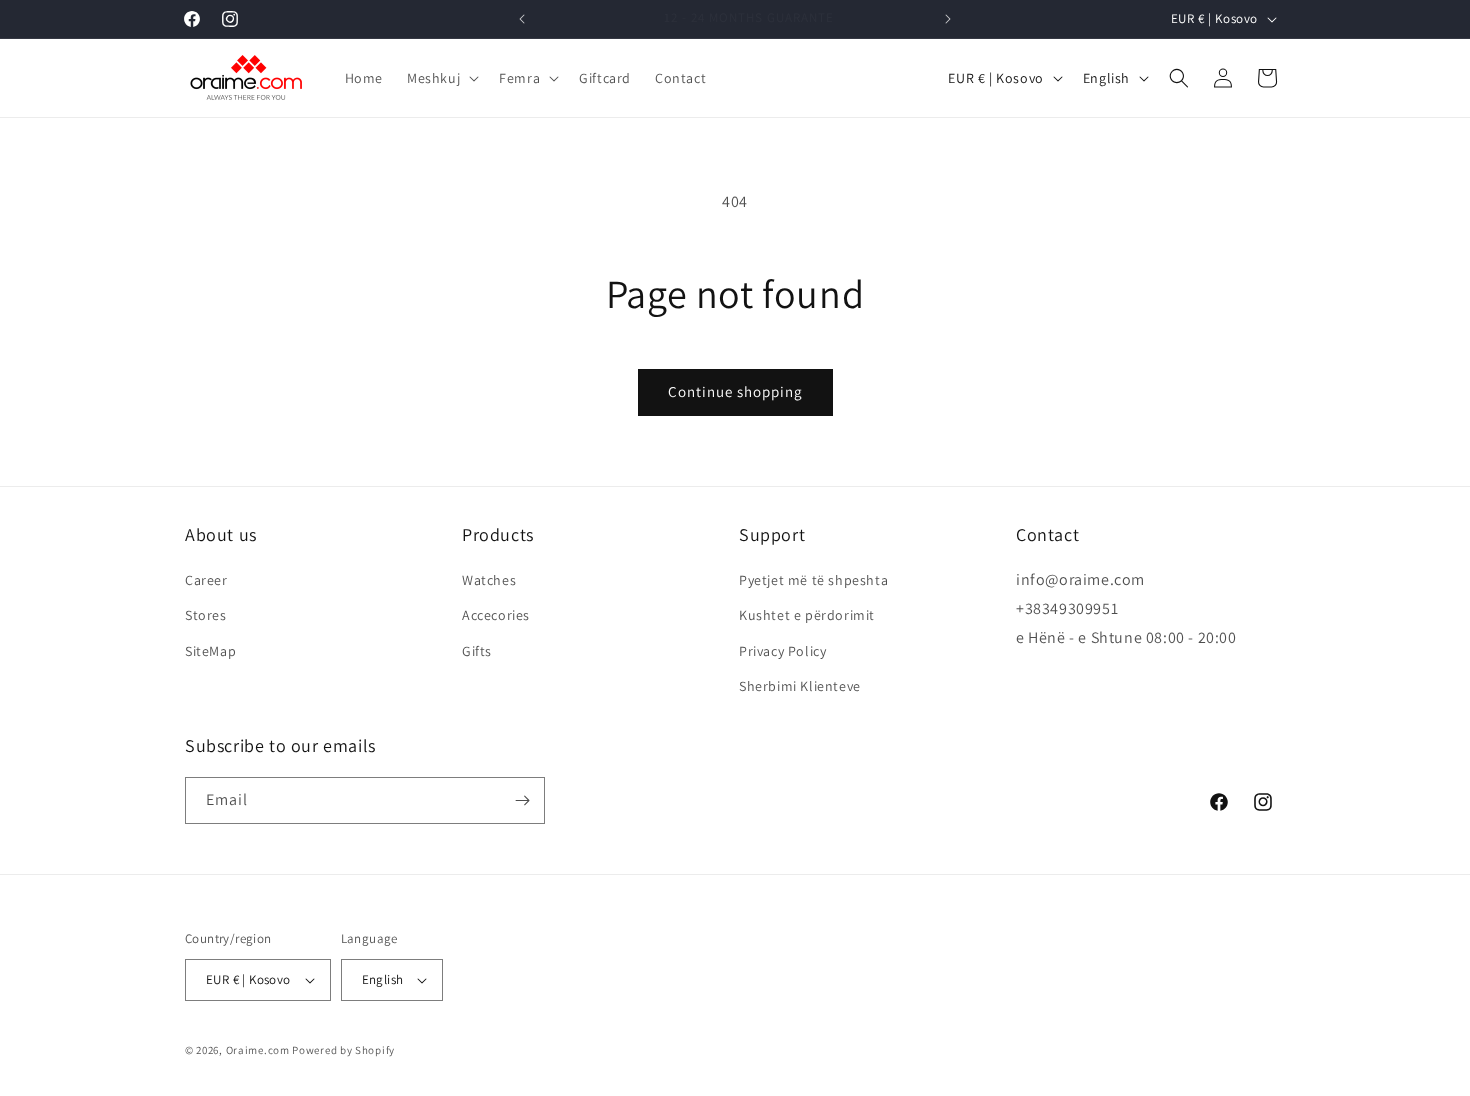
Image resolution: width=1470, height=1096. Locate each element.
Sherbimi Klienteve (800, 686)
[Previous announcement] (522, 19)
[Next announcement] (948, 19)
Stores (206, 615)
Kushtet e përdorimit (807, 615)
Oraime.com (258, 1050)
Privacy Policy (782, 651)
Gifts (477, 651)
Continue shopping (735, 391)
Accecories (496, 615)
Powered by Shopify (343, 1050)
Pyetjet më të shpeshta (813, 580)
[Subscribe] (522, 800)
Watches (489, 580)
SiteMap (210, 651)
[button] (441, 78)
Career (206, 580)
